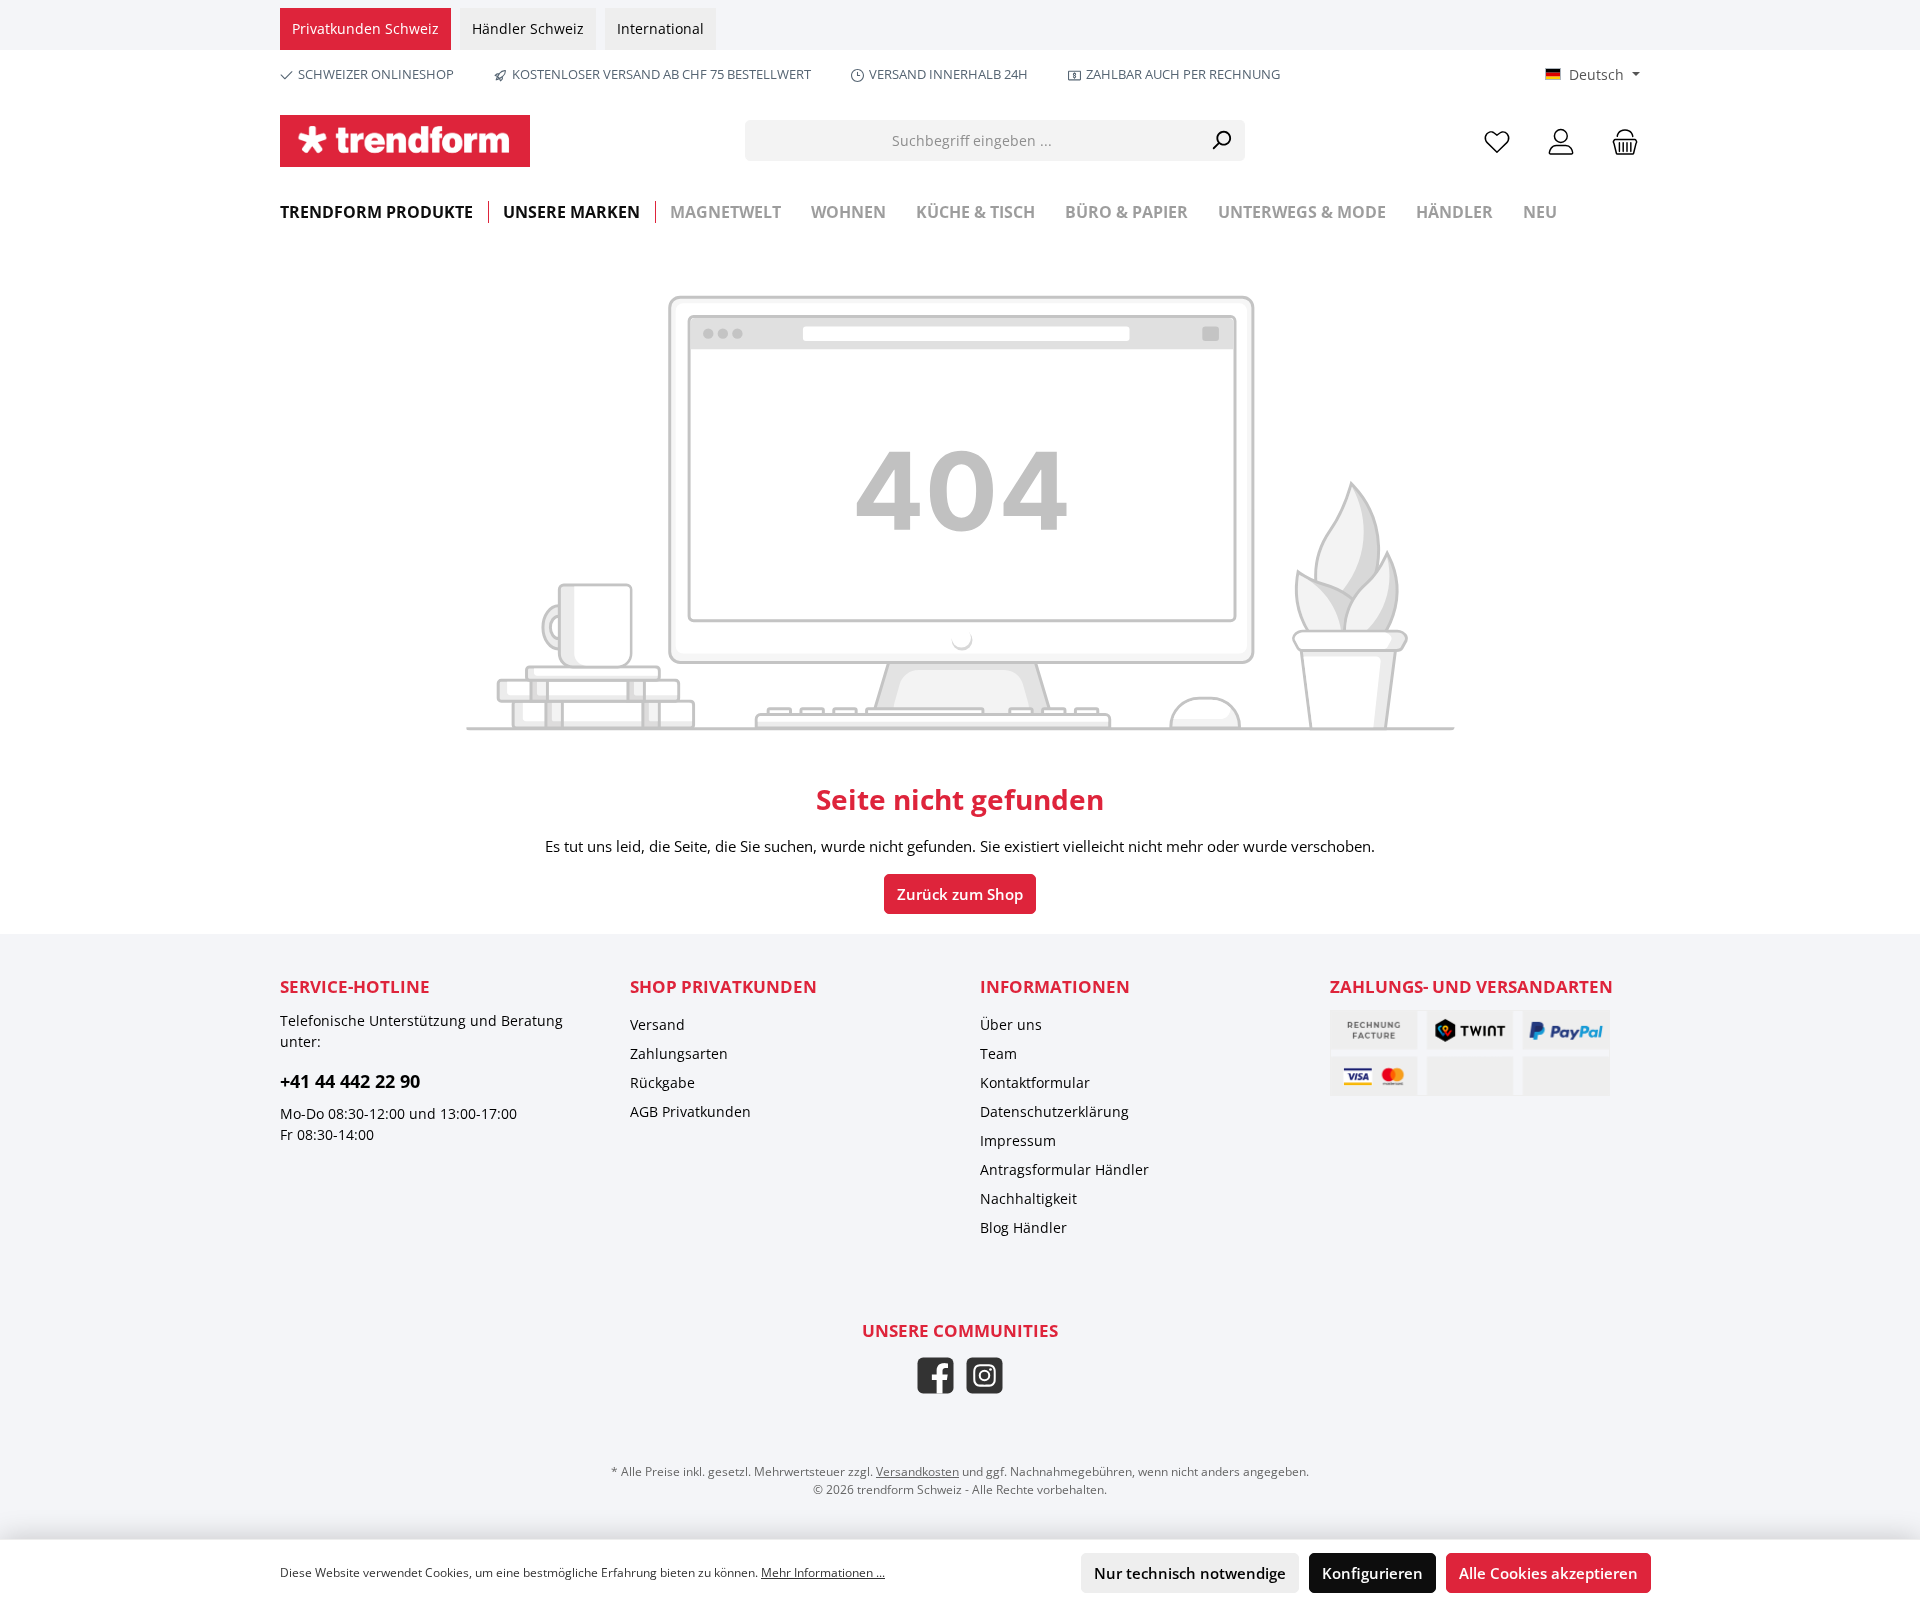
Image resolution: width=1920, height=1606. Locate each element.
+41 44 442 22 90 (350, 1081)
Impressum (1018, 1140)
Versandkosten (917, 1471)
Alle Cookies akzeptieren (1548, 1573)
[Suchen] (1221, 140)
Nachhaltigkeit (1028, 1198)
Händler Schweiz (528, 28)
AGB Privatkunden (690, 1111)
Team (998, 1053)
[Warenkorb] (1619, 140)
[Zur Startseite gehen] (405, 141)
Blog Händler (1023, 1227)
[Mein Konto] (1561, 140)
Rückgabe (662, 1082)
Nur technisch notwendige (1190, 1573)
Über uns (1011, 1024)
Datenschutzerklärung (1054, 1111)
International (660, 28)
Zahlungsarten (679, 1053)
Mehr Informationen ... (823, 1572)
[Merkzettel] (1497, 140)
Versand (657, 1024)
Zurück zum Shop (960, 894)
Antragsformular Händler (1064, 1169)
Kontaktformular (1035, 1082)
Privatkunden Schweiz (365, 28)
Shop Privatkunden (723, 986)
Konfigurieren (1372, 1573)
